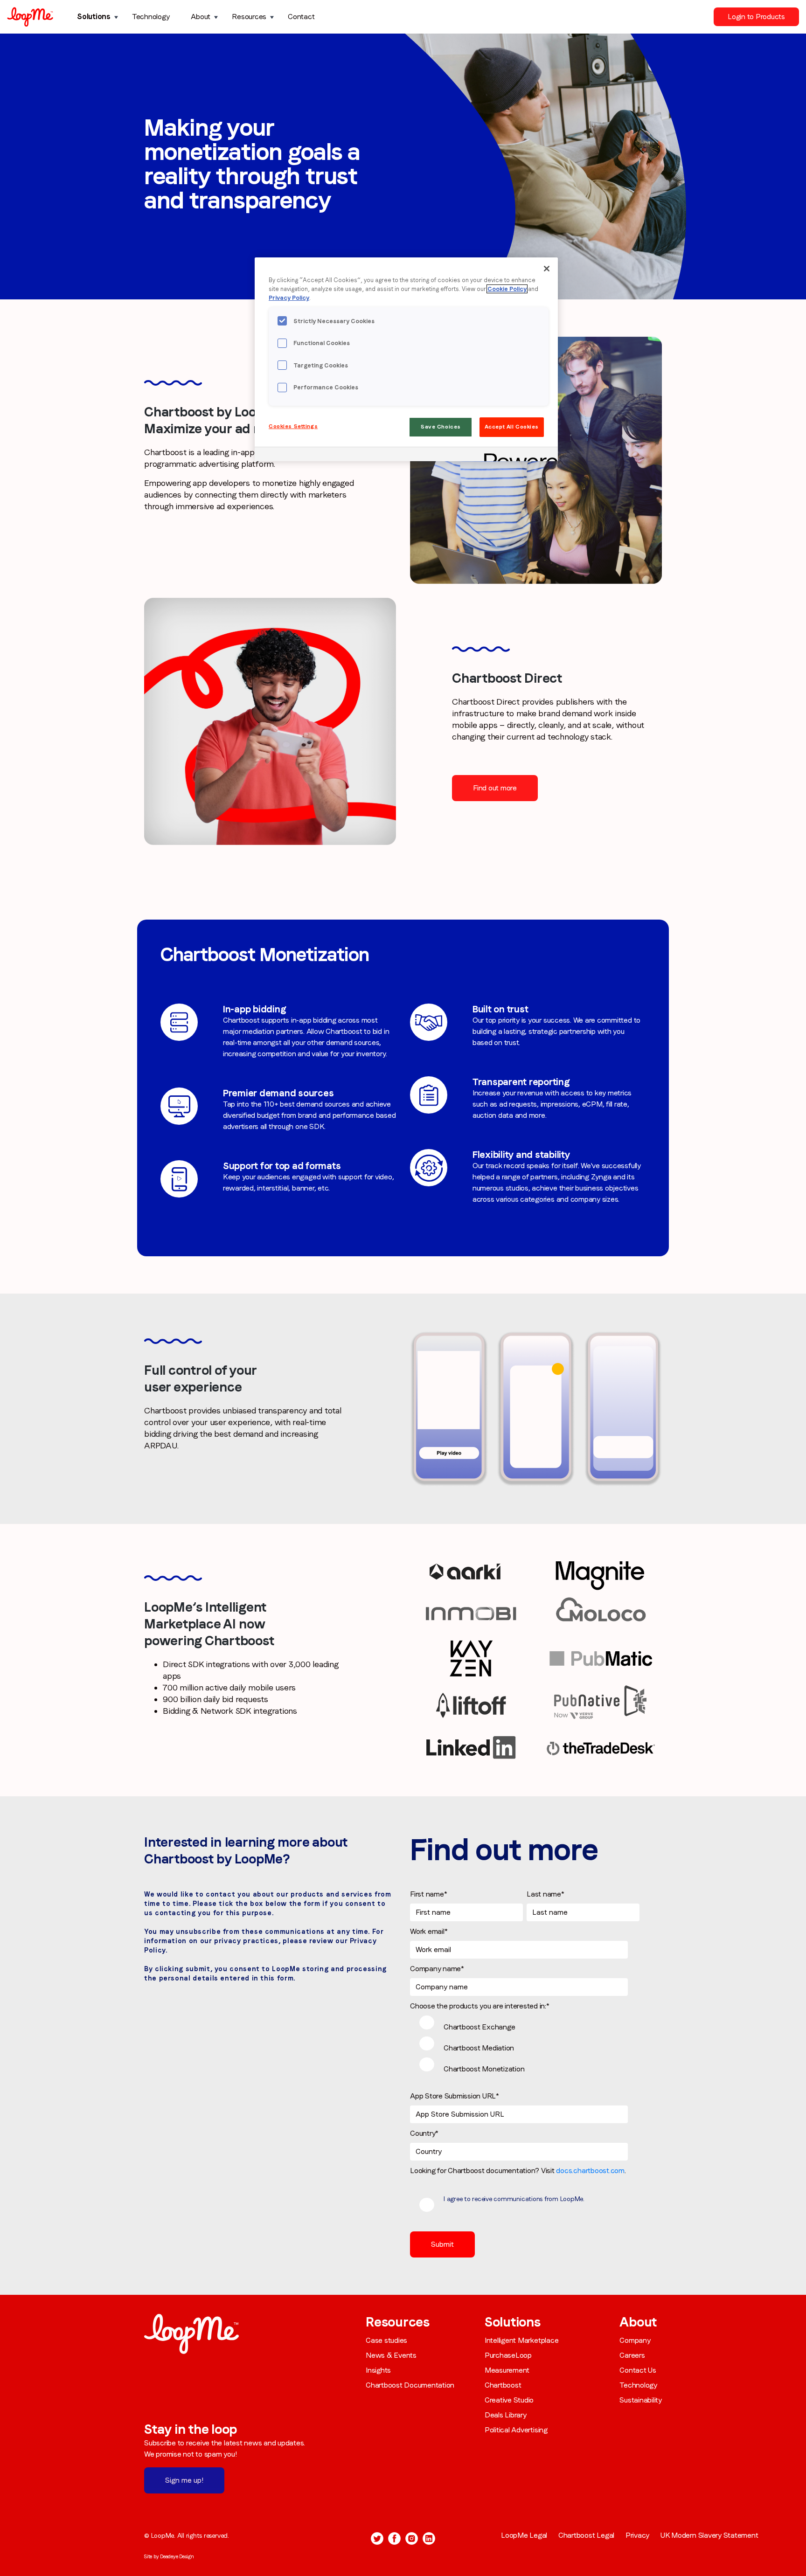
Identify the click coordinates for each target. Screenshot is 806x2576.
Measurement (507, 2370)
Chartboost (503, 2385)
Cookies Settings (293, 426)
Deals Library (506, 2415)
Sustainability (641, 2400)
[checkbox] (525, 2047)
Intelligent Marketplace (521, 2340)
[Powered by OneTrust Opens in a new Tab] (518, 455)
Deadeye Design (177, 2556)
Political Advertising (516, 2430)
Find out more (495, 788)
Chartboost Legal (586, 2535)
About (201, 17)
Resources (249, 17)
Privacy (637, 2535)
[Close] (547, 269)
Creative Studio (509, 2400)
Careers (632, 2355)
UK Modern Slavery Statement (709, 2535)
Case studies (386, 2340)
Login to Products (756, 17)
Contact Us (638, 2370)
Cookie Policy (507, 289)
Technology (151, 17)
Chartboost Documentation (410, 2385)
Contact (301, 17)
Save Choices (441, 427)
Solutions (94, 17)
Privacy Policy (289, 298)
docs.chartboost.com (590, 2171)
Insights (378, 2370)
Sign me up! (184, 2480)
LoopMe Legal (524, 2535)
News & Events (391, 2355)
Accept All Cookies (512, 427)
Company (635, 2340)
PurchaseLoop (508, 2355)
